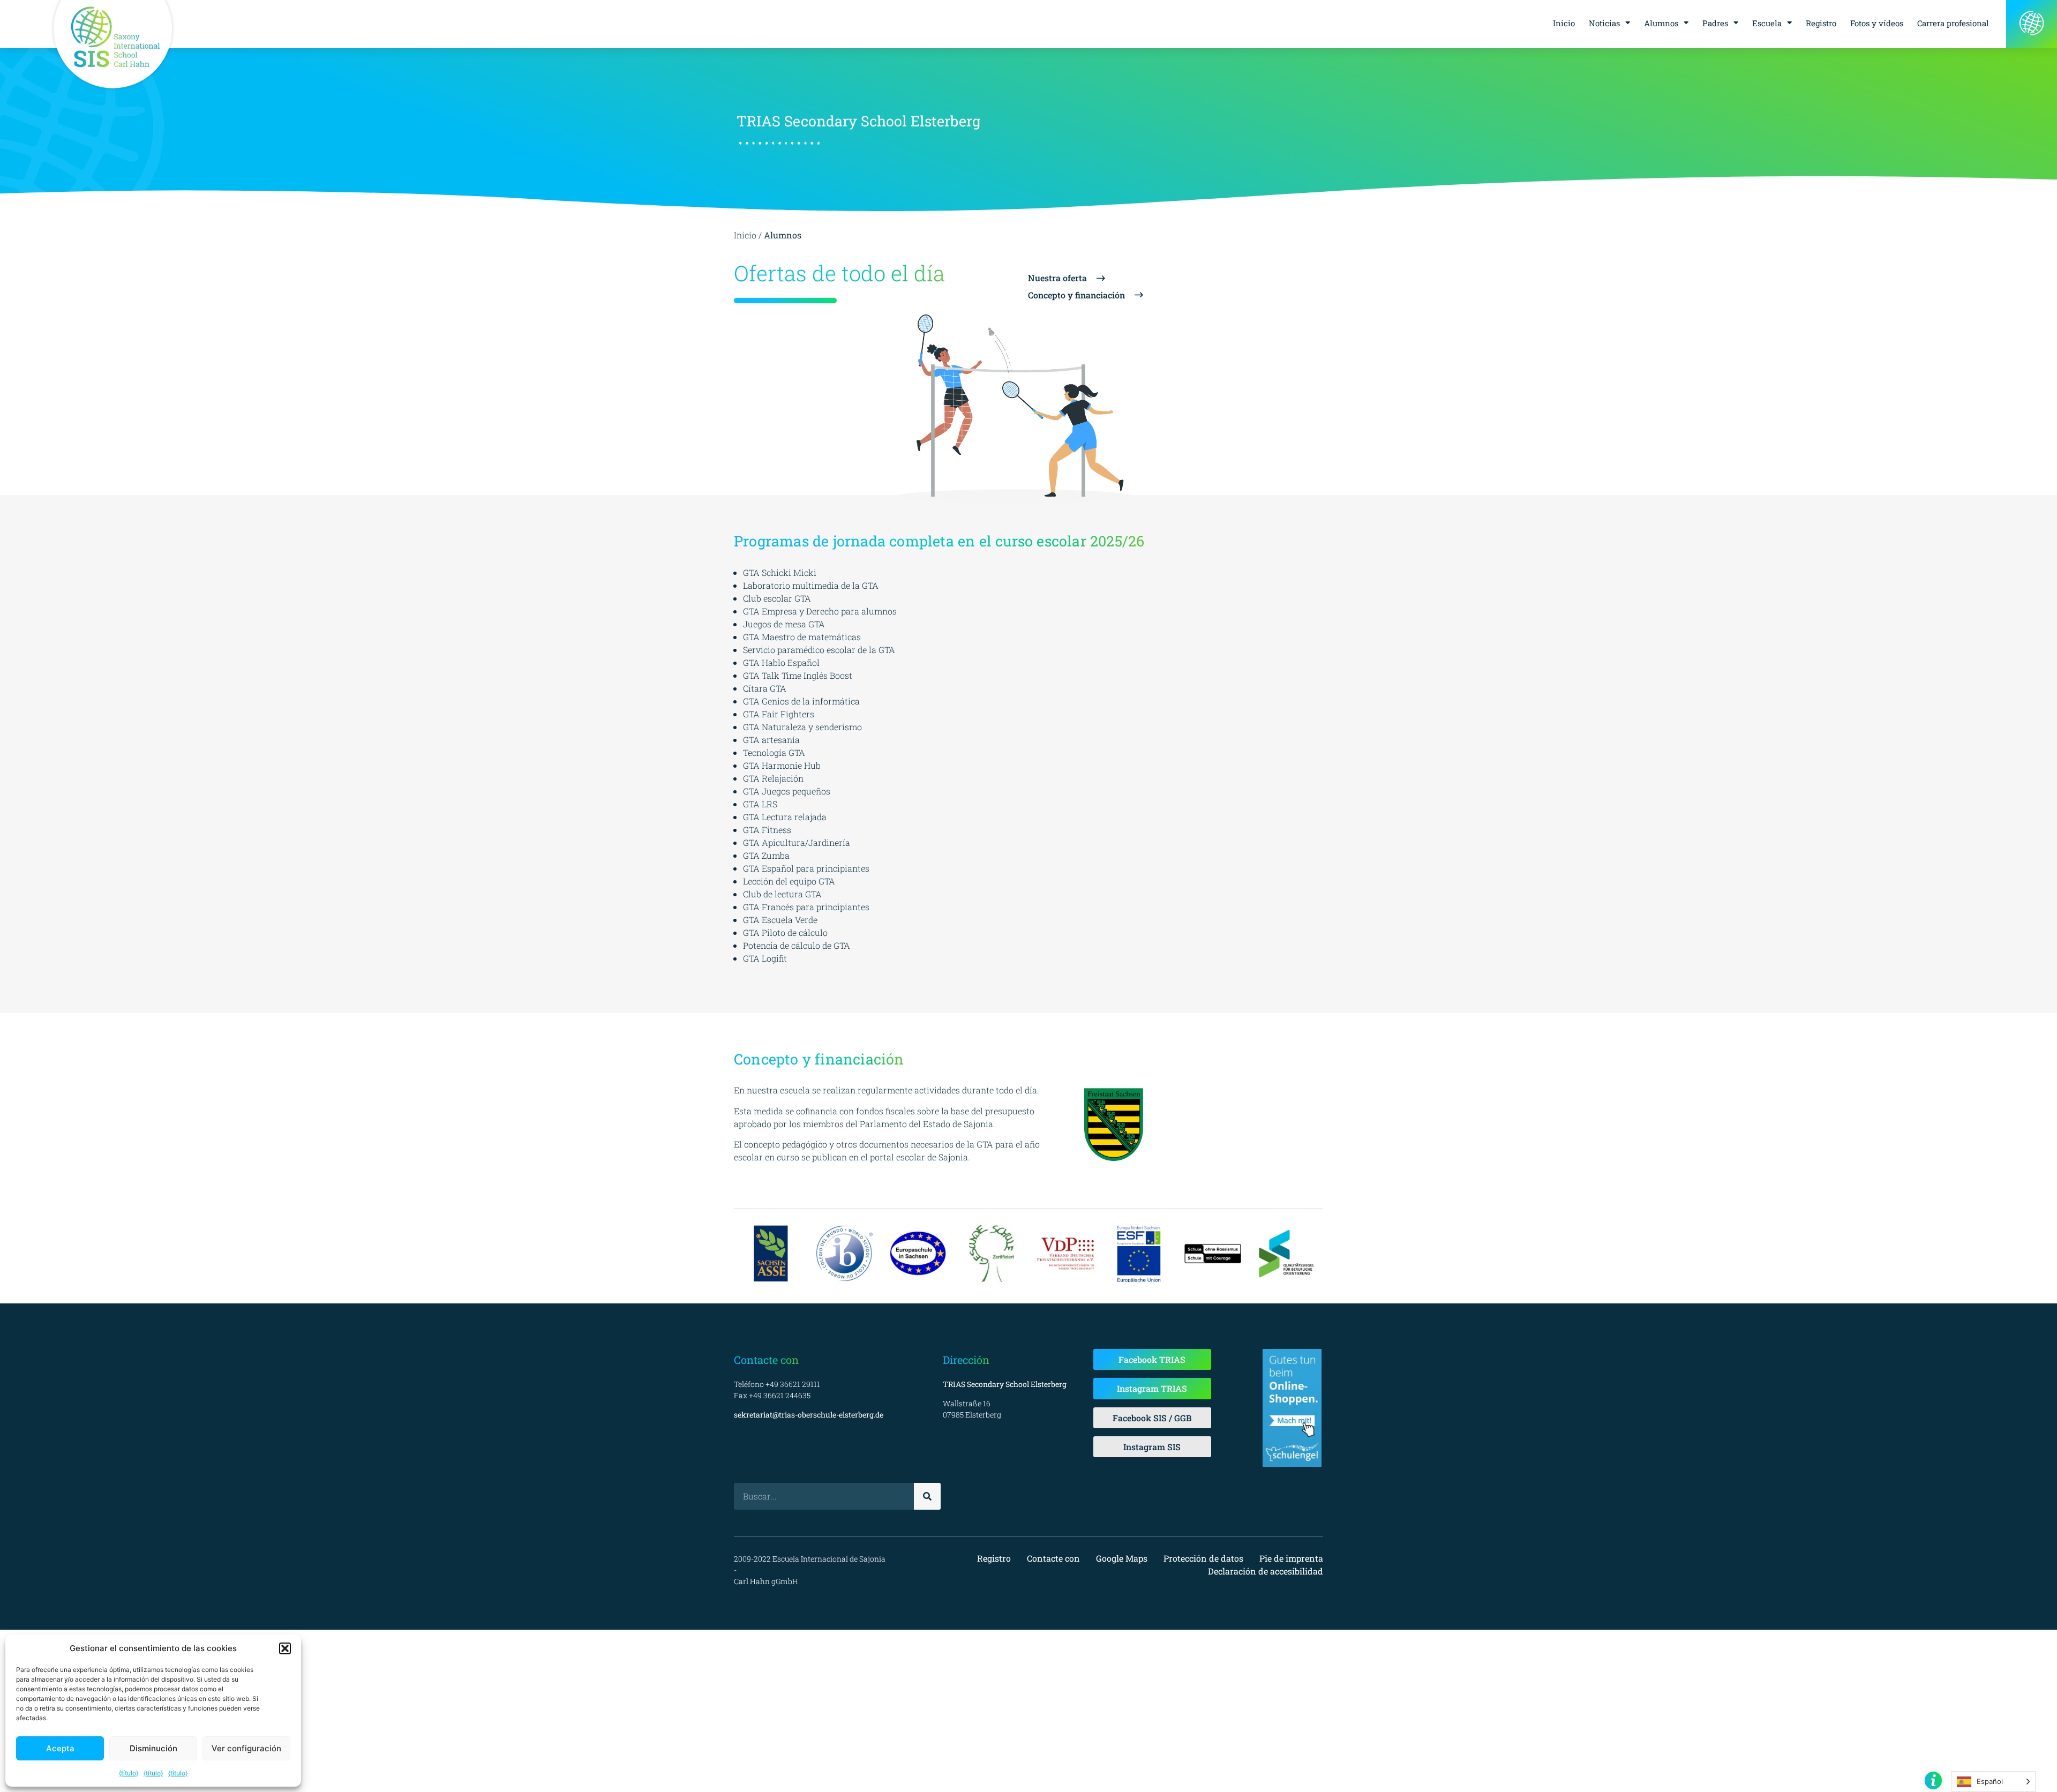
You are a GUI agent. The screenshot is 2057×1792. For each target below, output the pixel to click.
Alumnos (1661, 23)
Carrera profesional (1953, 23)
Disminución (153, 1748)
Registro (1821, 23)
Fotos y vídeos (1877, 23)
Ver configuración (246, 1748)
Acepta (60, 1748)
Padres (1715, 23)
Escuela (1767, 23)
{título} (129, 1773)
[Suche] (927, 1496)
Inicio (1564, 23)
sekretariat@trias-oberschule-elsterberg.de (809, 1415)
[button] (285, 1648)
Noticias (1604, 23)
